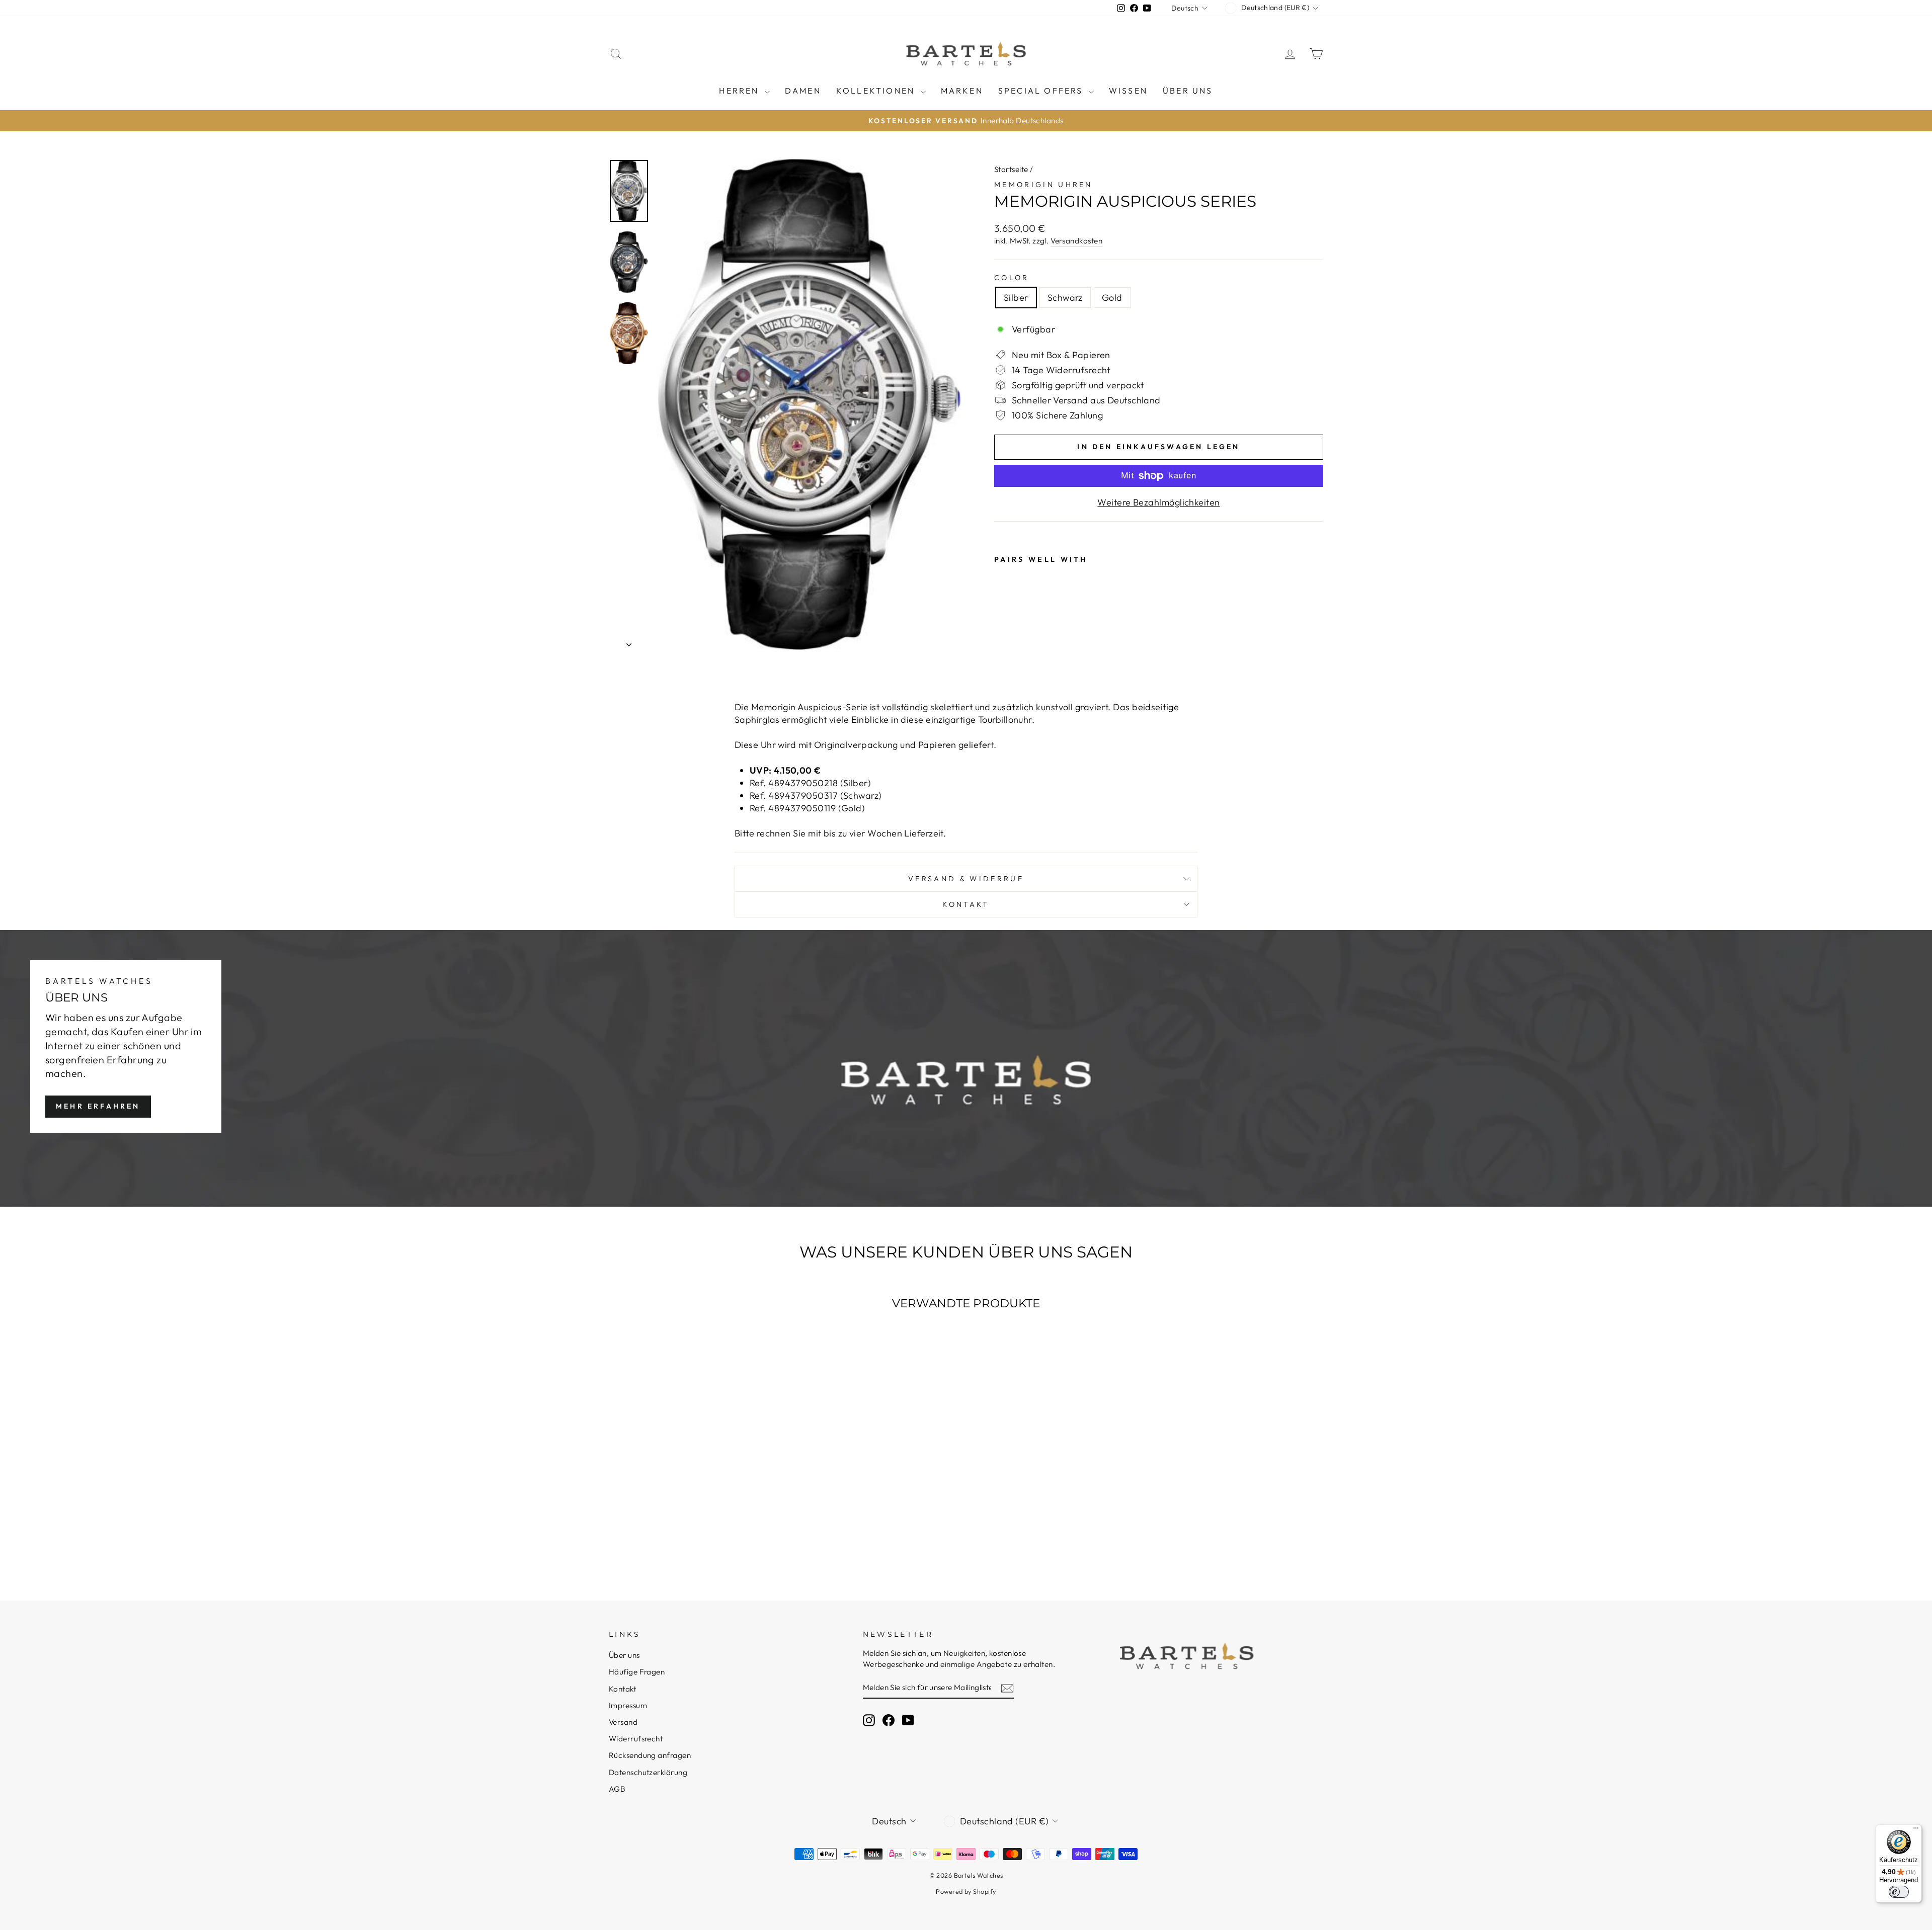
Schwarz (1065, 298)
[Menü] (1916, 1830)
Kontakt (966, 904)
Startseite (1011, 169)
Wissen (1128, 91)
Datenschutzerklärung (648, 1772)
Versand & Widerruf (966, 879)
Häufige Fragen (637, 1672)
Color (1012, 278)
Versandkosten (1076, 241)
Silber (1016, 298)
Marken (962, 91)
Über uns (1188, 91)
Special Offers (1042, 91)
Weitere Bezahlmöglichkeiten (1158, 502)
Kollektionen (877, 91)
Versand (623, 1722)
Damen (803, 91)
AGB (617, 1789)
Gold (1112, 298)
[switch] (1899, 1892)
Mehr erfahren (98, 1106)
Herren (740, 91)
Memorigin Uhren (1043, 185)
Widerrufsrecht (636, 1739)
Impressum (628, 1705)
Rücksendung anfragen (650, 1755)
